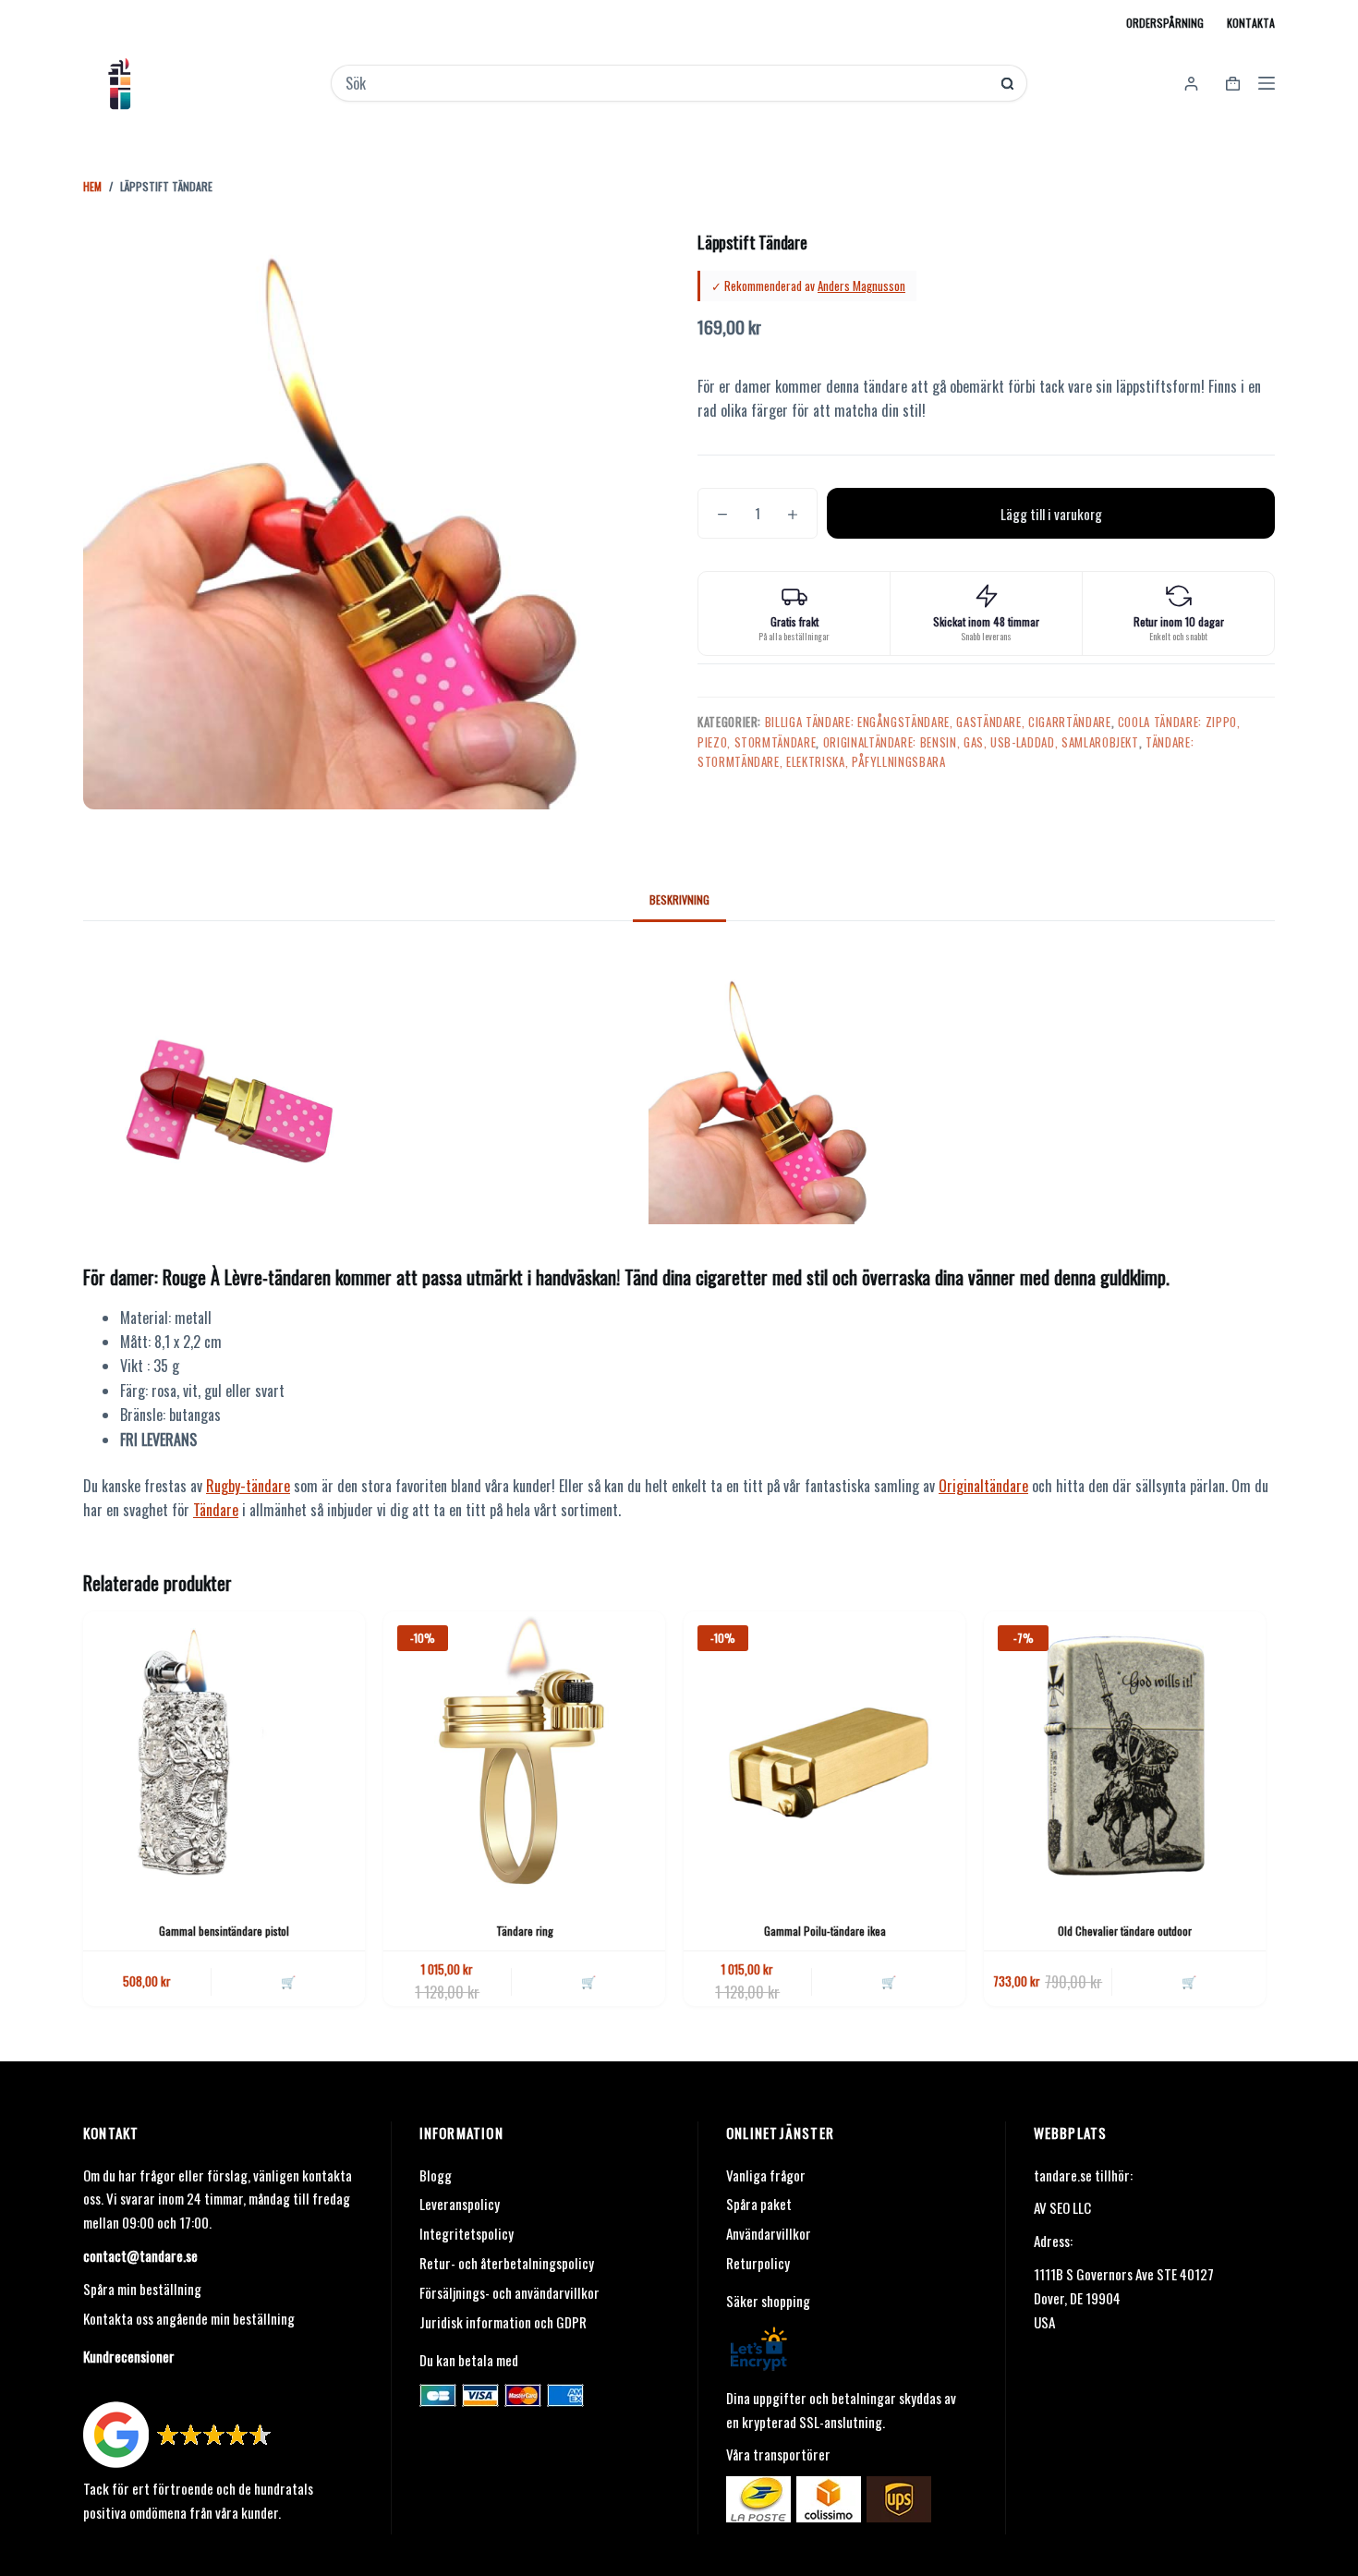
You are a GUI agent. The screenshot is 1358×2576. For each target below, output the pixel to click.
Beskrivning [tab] (679, 899)
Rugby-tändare (248, 1486)
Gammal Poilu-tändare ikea (825, 1931)
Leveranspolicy (460, 2204)
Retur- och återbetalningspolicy (507, 2263)
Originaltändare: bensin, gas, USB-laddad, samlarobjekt (981, 742)
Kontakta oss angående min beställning (189, 2318)
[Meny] (1267, 83)
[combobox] (667, 83)
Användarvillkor (769, 2233)
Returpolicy (758, 2263)
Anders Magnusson (861, 286)
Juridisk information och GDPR (503, 2322)
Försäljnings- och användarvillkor (509, 2292)
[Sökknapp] (1007, 84)
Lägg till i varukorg (1051, 514)
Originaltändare (983, 1486)
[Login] (1191, 84)
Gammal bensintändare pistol (224, 1931)
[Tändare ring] (524, 1752)
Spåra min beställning (142, 2289)
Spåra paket (759, 2204)
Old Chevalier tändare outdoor (1125, 1931)
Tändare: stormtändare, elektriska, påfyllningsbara (946, 752)
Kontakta (1251, 23)
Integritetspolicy (467, 2233)
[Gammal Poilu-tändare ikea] (824, 1752)
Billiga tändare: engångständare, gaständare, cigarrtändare (938, 722)
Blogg (436, 2175)
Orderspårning (1165, 23)
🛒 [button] (288, 1981)
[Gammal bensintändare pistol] (224, 1752)
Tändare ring (525, 1931)
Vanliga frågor (766, 2175)
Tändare (216, 1510)
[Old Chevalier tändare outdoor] (1125, 1752)
